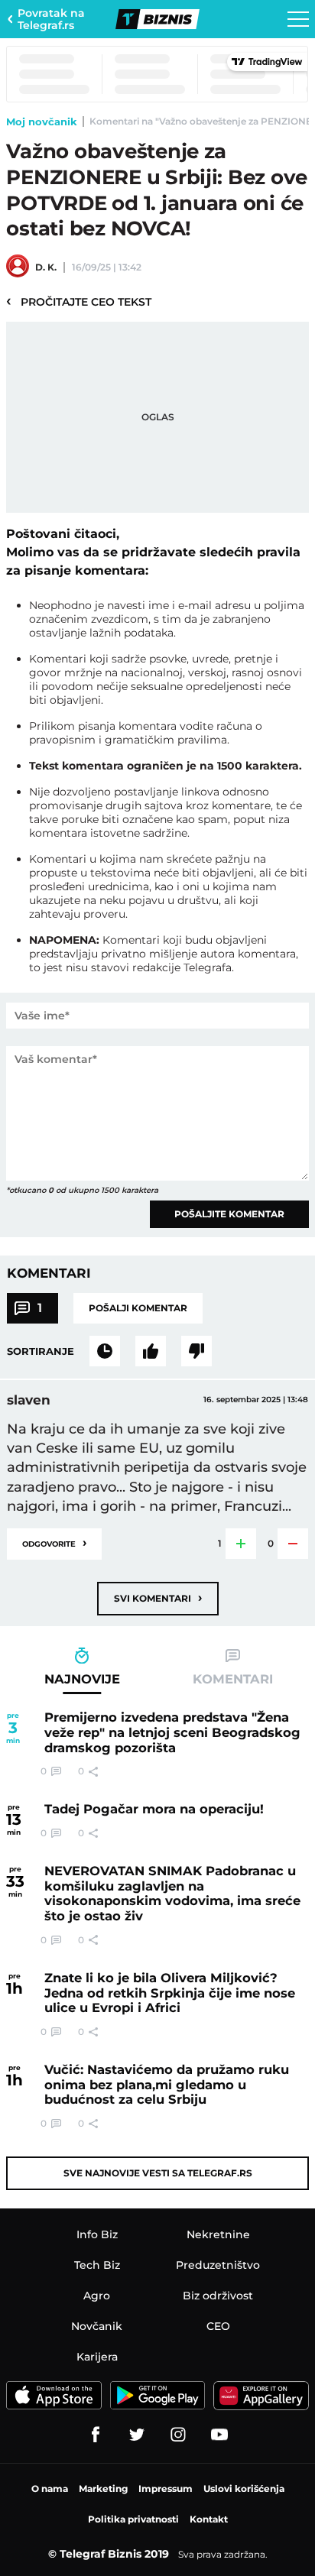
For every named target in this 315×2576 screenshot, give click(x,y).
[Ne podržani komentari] (196, 1351)
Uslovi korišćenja (244, 2489)
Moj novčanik (42, 122)
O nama (50, 2489)
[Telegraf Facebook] (96, 2435)
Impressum (166, 2489)
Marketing (103, 2489)
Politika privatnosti (133, 2519)
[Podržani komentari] (151, 1351)
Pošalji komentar (138, 1308)
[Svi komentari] (105, 1351)
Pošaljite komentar (229, 1214)
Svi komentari (158, 1597)
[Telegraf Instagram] (178, 2435)
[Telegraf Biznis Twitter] (137, 2435)
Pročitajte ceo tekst (79, 301)
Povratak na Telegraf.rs (51, 19)
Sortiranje (41, 1351)
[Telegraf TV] (219, 2435)
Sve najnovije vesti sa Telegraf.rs (158, 2173)
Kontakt (209, 2519)
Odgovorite (54, 1542)
